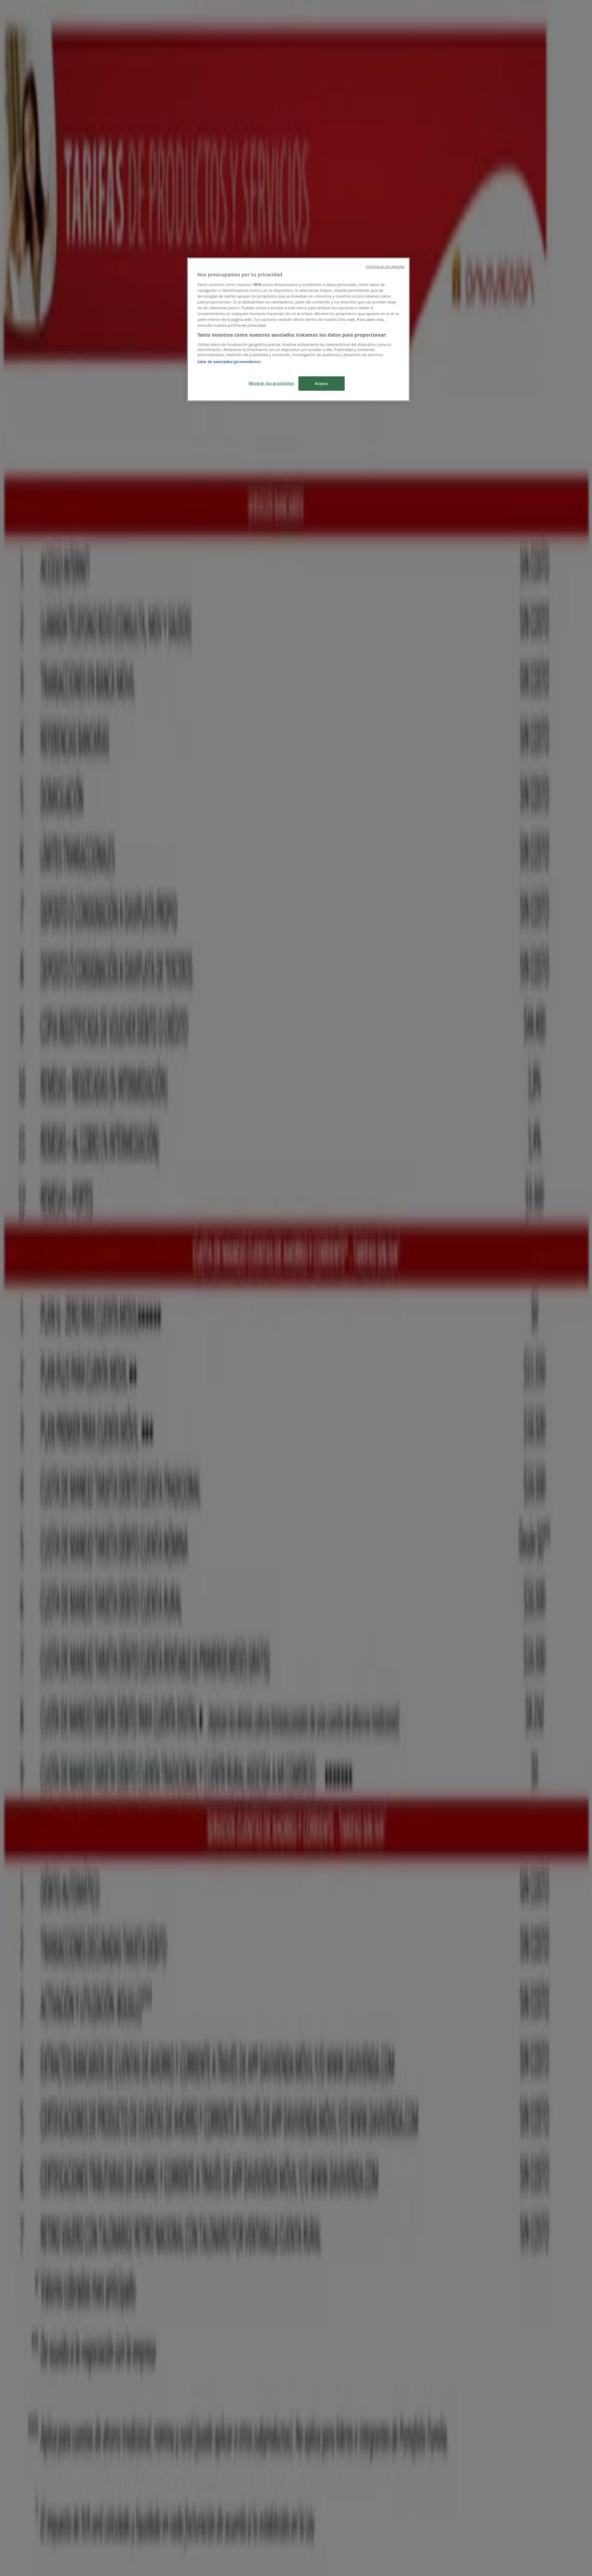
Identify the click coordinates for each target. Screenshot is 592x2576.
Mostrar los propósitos (272, 383)
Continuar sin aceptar (385, 266)
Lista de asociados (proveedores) (229, 361)
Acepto (322, 383)
